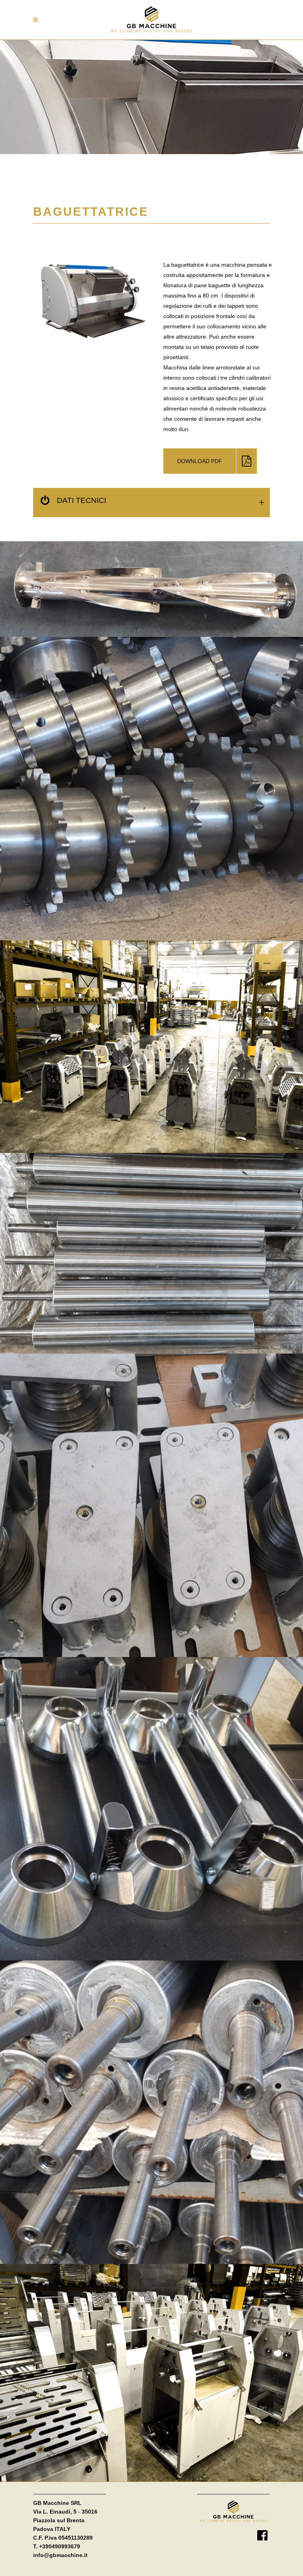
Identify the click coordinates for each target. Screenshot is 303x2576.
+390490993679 (60, 2546)
